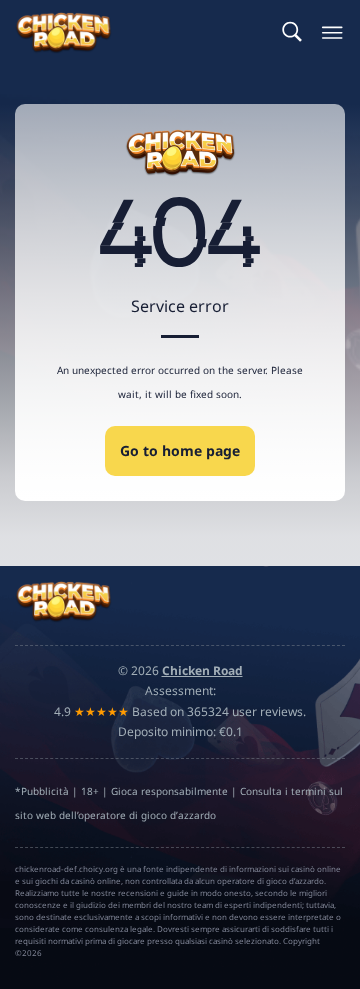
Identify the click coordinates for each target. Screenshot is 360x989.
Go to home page (180, 450)
